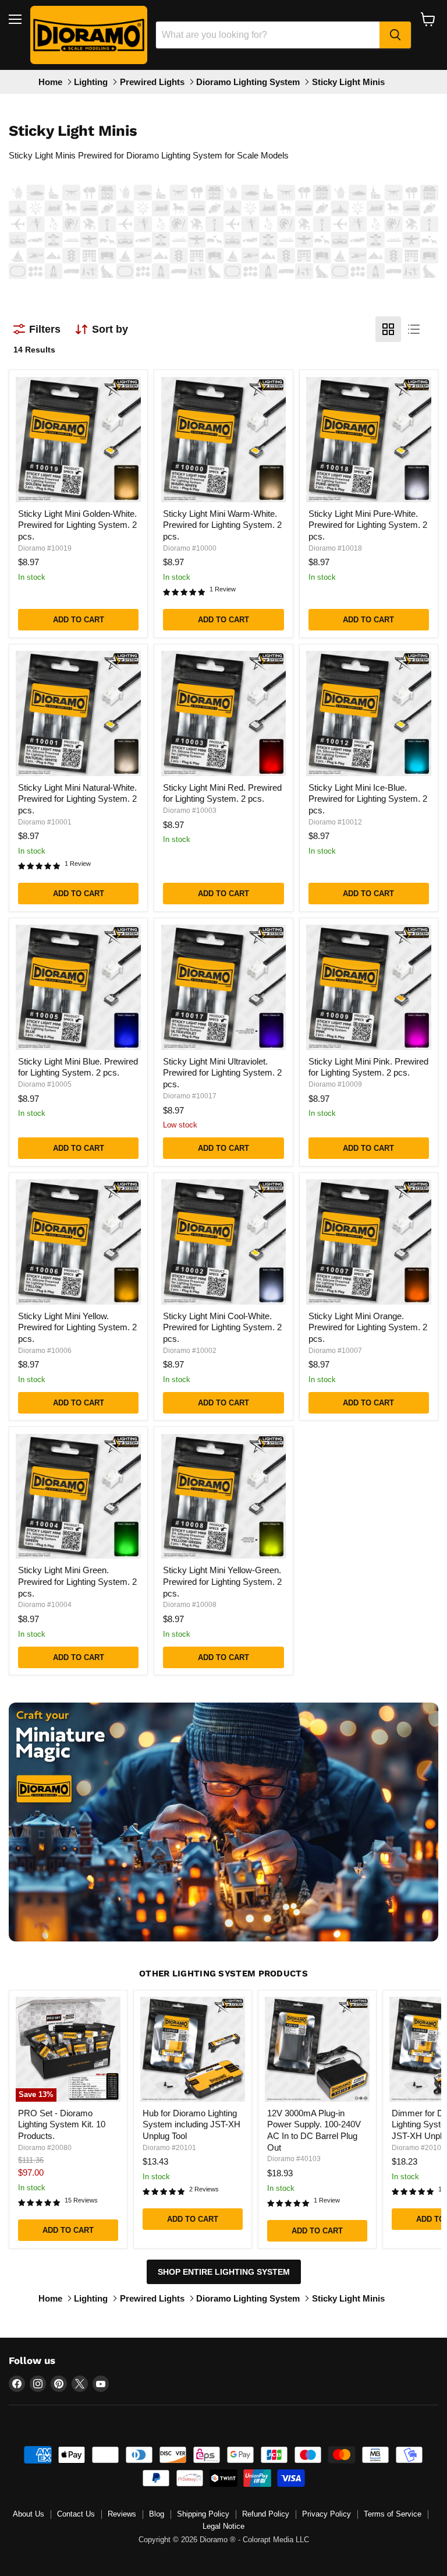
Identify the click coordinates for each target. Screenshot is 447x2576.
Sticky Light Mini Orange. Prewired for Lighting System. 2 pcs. (368, 1327)
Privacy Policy (327, 2514)
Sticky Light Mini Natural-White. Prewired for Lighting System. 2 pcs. (77, 799)
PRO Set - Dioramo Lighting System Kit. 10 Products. (62, 2124)
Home (50, 82)
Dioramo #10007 (335, 1351)
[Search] (395, 35)
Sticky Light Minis (348, 82)
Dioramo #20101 (169, 2148)
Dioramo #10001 (45, 822)
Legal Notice (223, 2526)
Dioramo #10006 (45, 1351)
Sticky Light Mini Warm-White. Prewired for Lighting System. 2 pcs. (222, 525)
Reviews (122, 2514)
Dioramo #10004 (45, 1605)
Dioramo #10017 (190, 1096)
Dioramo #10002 (190, 1351)
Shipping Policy (203, 2514)
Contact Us (76, 2514)
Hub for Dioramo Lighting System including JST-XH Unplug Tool (191, 2124)
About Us (29, 2514)
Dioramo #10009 (335, 1084)
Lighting (91, 82)
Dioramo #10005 (45, 1084)
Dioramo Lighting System (248, 82)
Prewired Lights (152, 82)
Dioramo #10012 (335, 822)
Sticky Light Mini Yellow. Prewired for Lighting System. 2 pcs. (77, 1327)
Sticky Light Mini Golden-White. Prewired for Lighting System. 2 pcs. (77, 525)
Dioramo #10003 (190, 810)
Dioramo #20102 (418, 2148)
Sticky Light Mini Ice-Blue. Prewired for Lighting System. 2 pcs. (368, 799)
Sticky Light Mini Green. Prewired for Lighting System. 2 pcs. (77, 1581)
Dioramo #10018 (335, 548)
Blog (157, 2514)
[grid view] (388, 329)
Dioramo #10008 (190, 1605)
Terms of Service (393, 2514)
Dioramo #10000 (190, 548)
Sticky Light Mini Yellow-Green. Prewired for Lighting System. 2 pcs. (222, 1581)
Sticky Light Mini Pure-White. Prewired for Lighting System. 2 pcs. (368, 525)
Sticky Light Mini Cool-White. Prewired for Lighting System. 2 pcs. (222, 1327)
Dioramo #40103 (294, 2159)
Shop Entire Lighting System (224, 2272)
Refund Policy (266, 2514)
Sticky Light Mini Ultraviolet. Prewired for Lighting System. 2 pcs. (222, 1073)
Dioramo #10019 (45, 548)
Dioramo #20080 (45, 2148)
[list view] (414, 329)
